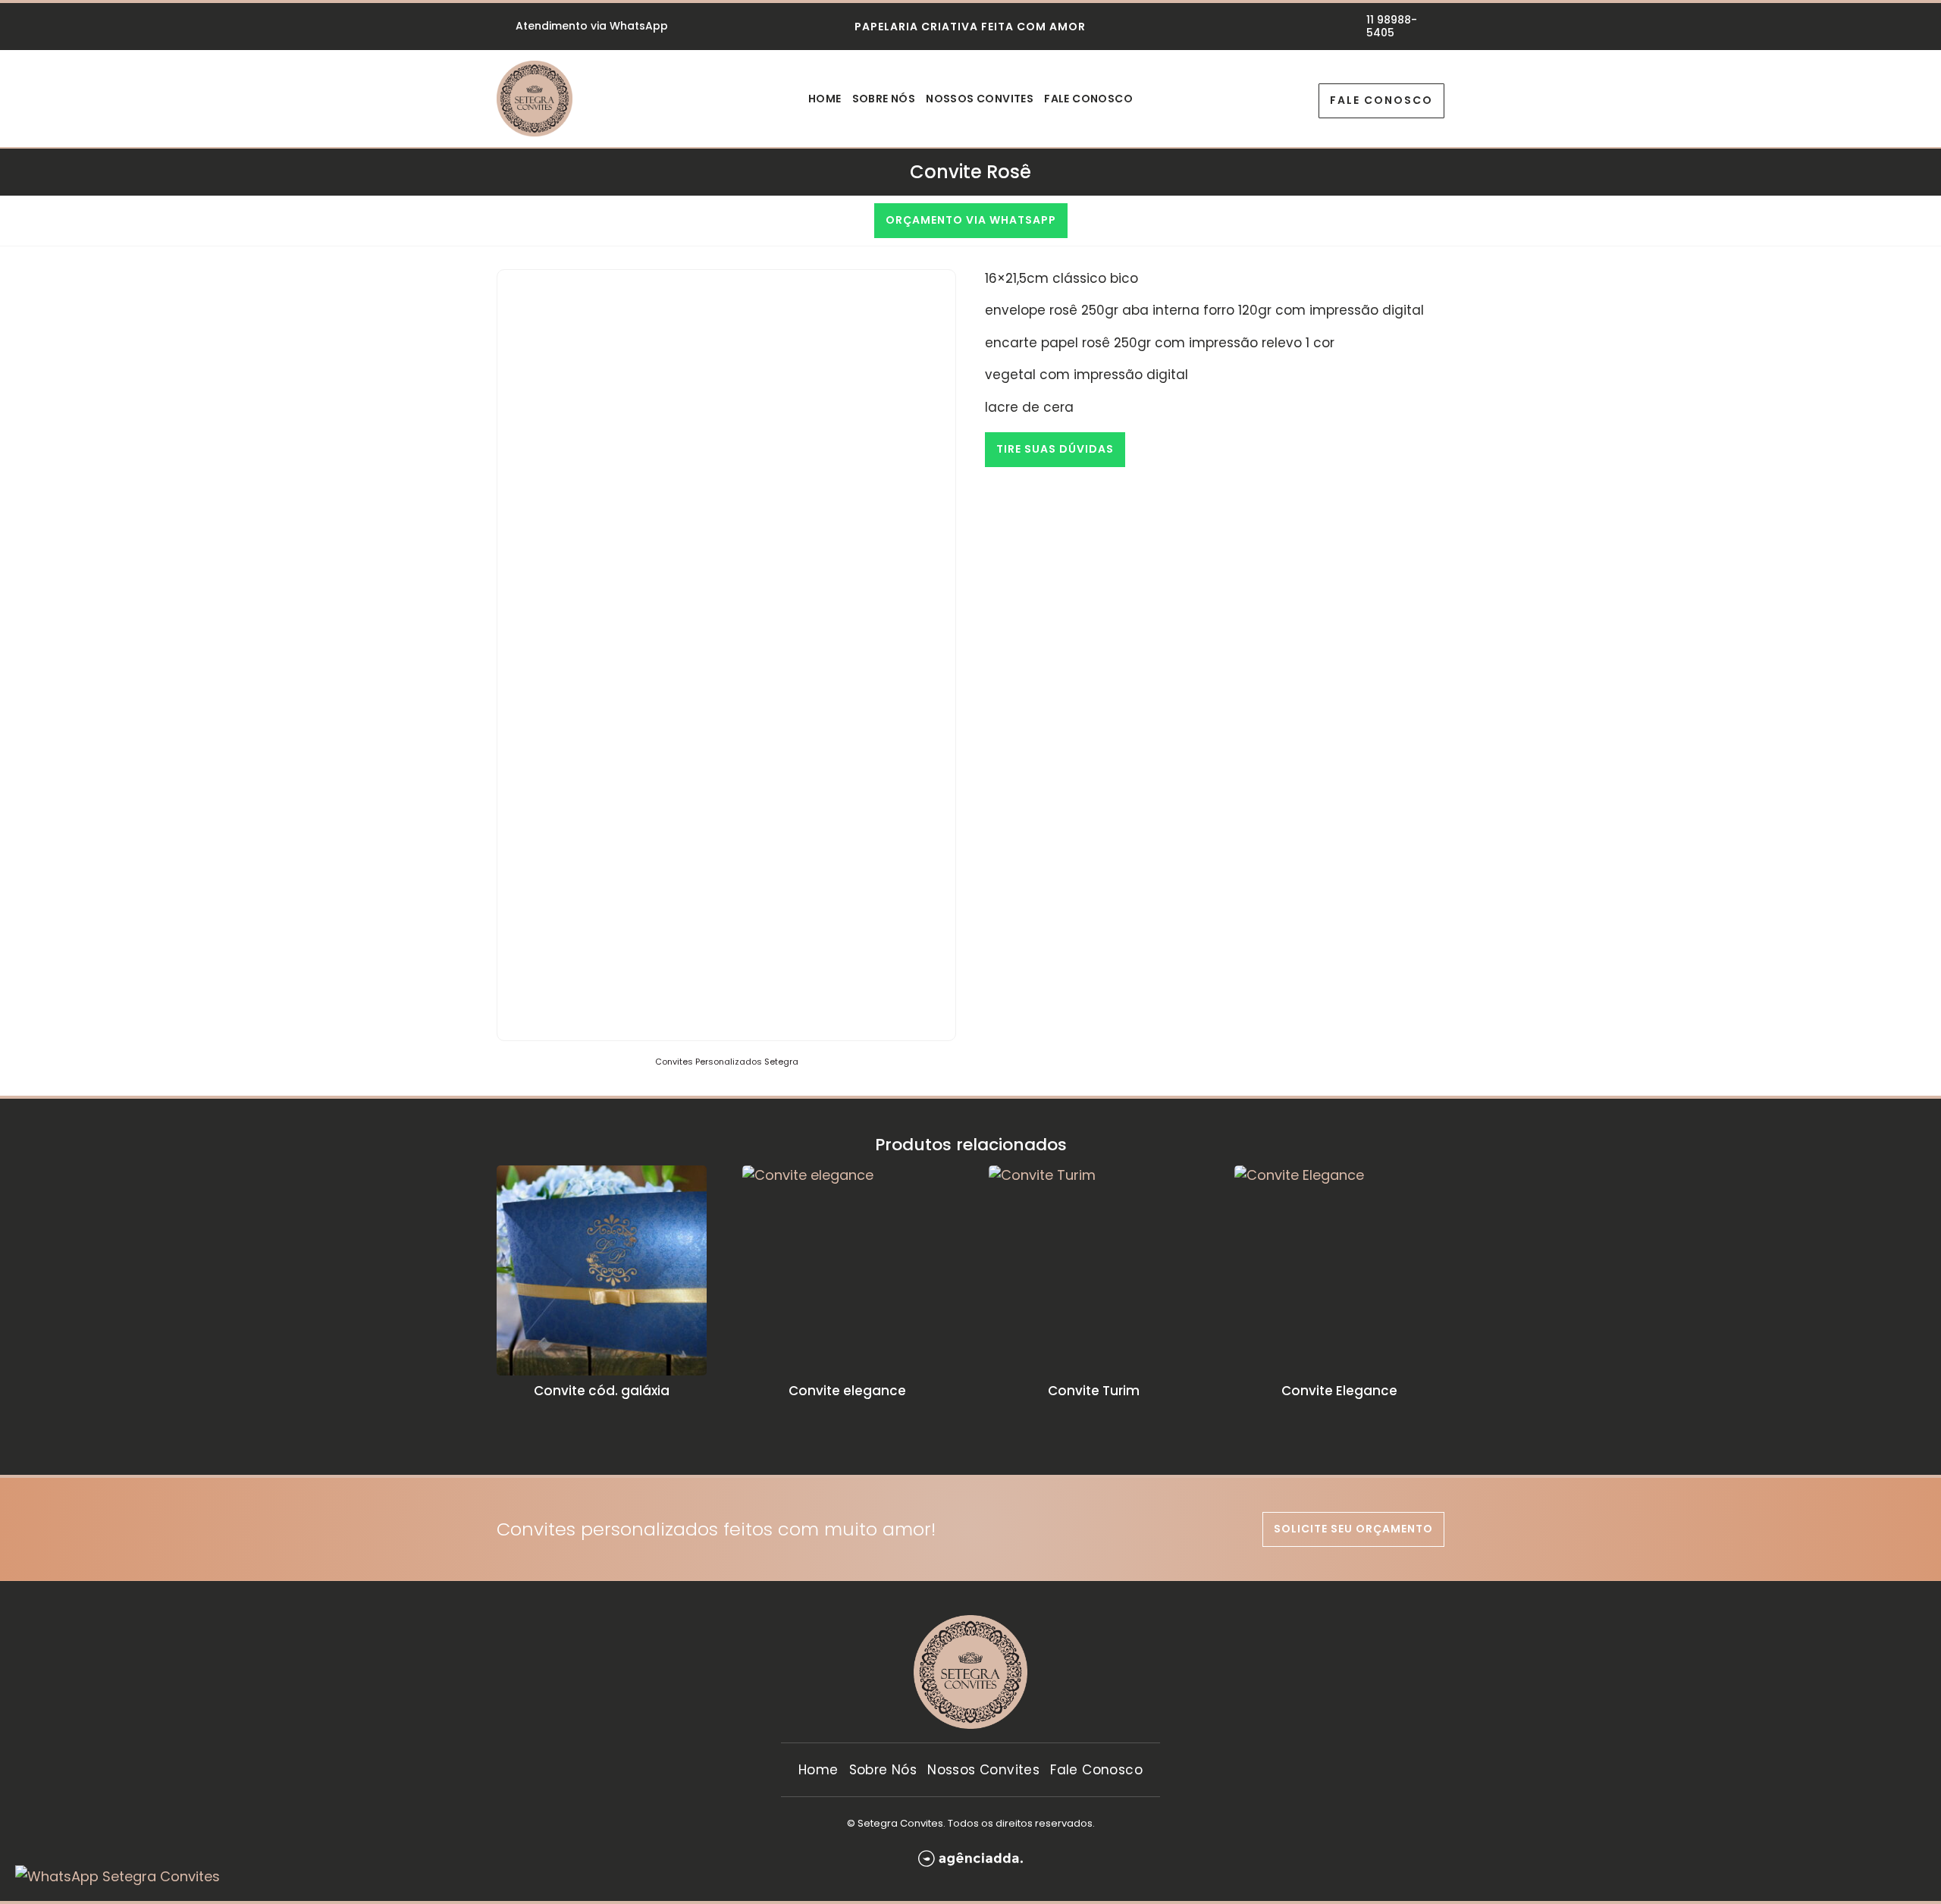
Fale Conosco (1088, 100)
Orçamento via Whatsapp (971, 220)
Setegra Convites (900, 1823)
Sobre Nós (884, 100)
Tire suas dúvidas (1055, 449)
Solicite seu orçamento (1353, 1529)
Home (825, 100)
